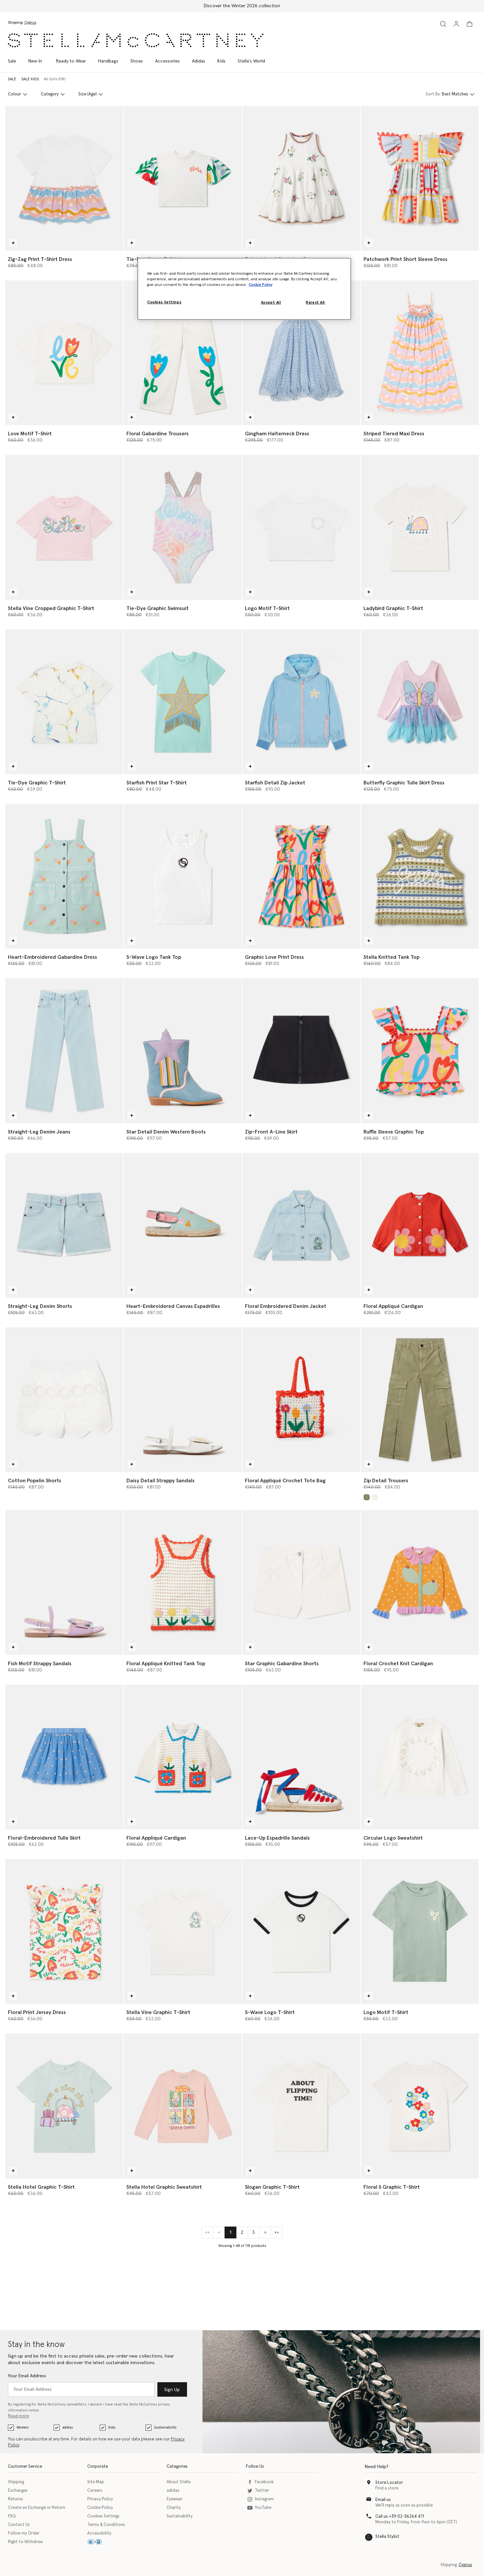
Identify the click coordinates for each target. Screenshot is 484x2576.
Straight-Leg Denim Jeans (39, 1132)
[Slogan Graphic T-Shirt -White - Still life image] (301, 2106)
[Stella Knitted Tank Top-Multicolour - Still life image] (420, 876)
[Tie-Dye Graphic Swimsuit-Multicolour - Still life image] (183, 527)
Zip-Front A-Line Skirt (271, 1132)
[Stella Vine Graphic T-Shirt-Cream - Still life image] (183, 1931)
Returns (15, 2499)
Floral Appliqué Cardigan (393, 1306)
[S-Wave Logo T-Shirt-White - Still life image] (301, 1931)
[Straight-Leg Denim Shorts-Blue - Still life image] (64, 1225)
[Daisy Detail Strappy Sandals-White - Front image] (183, 1400)
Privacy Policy (100, 2499)
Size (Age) (88, 94)
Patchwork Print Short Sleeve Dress (405, 259)
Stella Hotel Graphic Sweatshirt (164, 2187)
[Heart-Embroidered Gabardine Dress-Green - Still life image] (64, 876)
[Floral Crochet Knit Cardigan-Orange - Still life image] (420, 1582)
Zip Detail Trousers (386, 1481)
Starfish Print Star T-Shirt (157, 783)
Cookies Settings (103, 2516)
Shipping (16, 2482)
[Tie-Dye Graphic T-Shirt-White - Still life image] (64, 702)
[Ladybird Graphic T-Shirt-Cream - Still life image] (420, 527)
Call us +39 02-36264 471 (400, 2517)
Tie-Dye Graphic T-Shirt (37, 783)
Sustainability (165, 2427)
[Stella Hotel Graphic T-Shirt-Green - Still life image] (64, 2106)
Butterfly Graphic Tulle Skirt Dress (404, 783)
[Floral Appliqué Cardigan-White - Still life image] (183, 1757)
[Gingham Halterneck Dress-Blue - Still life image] (301, 353)
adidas (67, 2427)
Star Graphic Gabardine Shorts (282, 1664)
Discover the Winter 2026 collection (242, 6)
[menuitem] (35, 61)
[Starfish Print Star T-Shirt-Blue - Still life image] (183, 702)
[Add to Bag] (13, 243)
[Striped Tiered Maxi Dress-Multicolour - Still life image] (420, 353)
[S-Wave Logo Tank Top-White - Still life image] (183, 876)
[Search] (443, 24)
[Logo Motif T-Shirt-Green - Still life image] (420, 1931)
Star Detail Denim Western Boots (166, 1132)
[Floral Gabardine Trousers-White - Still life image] (183, 353)
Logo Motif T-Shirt (267, 608)
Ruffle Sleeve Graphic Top (394, 1132)
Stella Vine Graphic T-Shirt (158, 2012)
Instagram (264, 2499)
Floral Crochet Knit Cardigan (398, 1664)
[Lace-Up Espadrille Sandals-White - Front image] (301, 1757)
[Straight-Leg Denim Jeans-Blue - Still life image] (64, 1051)
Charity (174, 2508)
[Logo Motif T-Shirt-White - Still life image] (301, 527)
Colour (14, 94)
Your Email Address (27, 2376)
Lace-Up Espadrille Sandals (277, 1838)
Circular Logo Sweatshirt (393, 1838)
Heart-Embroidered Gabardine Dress (53, 957)
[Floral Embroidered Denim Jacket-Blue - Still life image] (301, 1225)
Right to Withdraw (25, 2542)
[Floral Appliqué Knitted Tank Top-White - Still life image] (183, 1582)
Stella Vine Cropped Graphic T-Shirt (51, 608)
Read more (18, 2416)
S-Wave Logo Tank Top (154, 957)
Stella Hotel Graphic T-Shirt (41, 2187)
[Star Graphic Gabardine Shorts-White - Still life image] (301, 1582)
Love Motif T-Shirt (30, 434)
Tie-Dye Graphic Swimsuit (158, 608)
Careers (95, 2491)
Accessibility (99, 2533)
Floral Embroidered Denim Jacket (286, 1306)
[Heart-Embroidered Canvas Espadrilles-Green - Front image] (183, 1225)
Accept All (271, 303)
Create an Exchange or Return (37, 2508)
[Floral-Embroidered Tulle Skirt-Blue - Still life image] (64, 1757)
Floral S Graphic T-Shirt (392, 2187)
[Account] (456, 24)
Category (50, 94)
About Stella (179, 2482)
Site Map (96, 2482)
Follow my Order (24, 2533)
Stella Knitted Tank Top (391, 957)
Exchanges (18, 2491)
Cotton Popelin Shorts (35, 1481)
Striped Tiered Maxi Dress (394, 434)
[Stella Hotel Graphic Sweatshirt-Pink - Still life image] (183, 2106)
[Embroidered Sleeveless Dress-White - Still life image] (301, 178)
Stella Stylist (387, 2537)
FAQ (12, 2516)
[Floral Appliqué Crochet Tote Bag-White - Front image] (301, 1400)
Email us (383, 2500)
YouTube (263, 2508)
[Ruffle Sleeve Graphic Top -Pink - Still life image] (420, 1051)
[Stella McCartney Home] (136, 40)
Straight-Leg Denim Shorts (40, 1306)
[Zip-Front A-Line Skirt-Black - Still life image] (301, 1051)
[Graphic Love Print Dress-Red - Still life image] (301, 876)
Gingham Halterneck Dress (277, 434)
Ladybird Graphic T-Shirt (393, 608)
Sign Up (172, 2390)
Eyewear (175, 2499)
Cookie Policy (100, 2508)
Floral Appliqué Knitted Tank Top (166, 1664)
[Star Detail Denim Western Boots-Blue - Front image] (183, 1051)
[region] (244, 289)
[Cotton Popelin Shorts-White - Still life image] (64, 1400)
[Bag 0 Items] (470, 24)
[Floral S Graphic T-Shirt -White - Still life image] (420, 2106)
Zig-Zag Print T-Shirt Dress (40, 259)
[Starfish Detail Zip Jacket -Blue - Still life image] (301, 702)
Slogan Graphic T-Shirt (272, 2187)
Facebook (264, 2482)
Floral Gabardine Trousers (158, 434)
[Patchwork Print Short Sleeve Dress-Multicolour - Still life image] (420, 178)
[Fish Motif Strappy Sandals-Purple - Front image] (64, 1582)
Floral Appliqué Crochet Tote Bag (285, 1481)
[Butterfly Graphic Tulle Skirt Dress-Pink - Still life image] (420, 702)
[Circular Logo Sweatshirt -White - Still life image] (420, 1757)
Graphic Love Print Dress (274, 957)
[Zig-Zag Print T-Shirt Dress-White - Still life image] (64, 178)
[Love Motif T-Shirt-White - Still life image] (64, 353)
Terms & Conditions (106, 2525)
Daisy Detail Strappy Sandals (161, 1481)
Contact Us (19, 2525)
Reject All (315, 303)
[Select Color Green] (367, 1497)
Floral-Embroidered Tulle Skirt (44, 1838)
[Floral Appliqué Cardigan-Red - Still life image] (420, 1225)
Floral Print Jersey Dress (37, 2012)
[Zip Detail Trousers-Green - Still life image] (420, 1400)
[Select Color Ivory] (375, 1497)
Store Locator (389, 2483)
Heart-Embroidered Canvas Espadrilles (173, 1306)
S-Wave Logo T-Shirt (270, 2012)
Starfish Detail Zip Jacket (275, 783)
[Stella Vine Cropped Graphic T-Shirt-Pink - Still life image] (64, 527)
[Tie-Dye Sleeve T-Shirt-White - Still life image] (183, 178)
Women (23, 2427)
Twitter (262, 2491)
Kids (112, 2427)
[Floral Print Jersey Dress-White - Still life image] (64, 1931)
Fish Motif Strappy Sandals (40, 1664)
